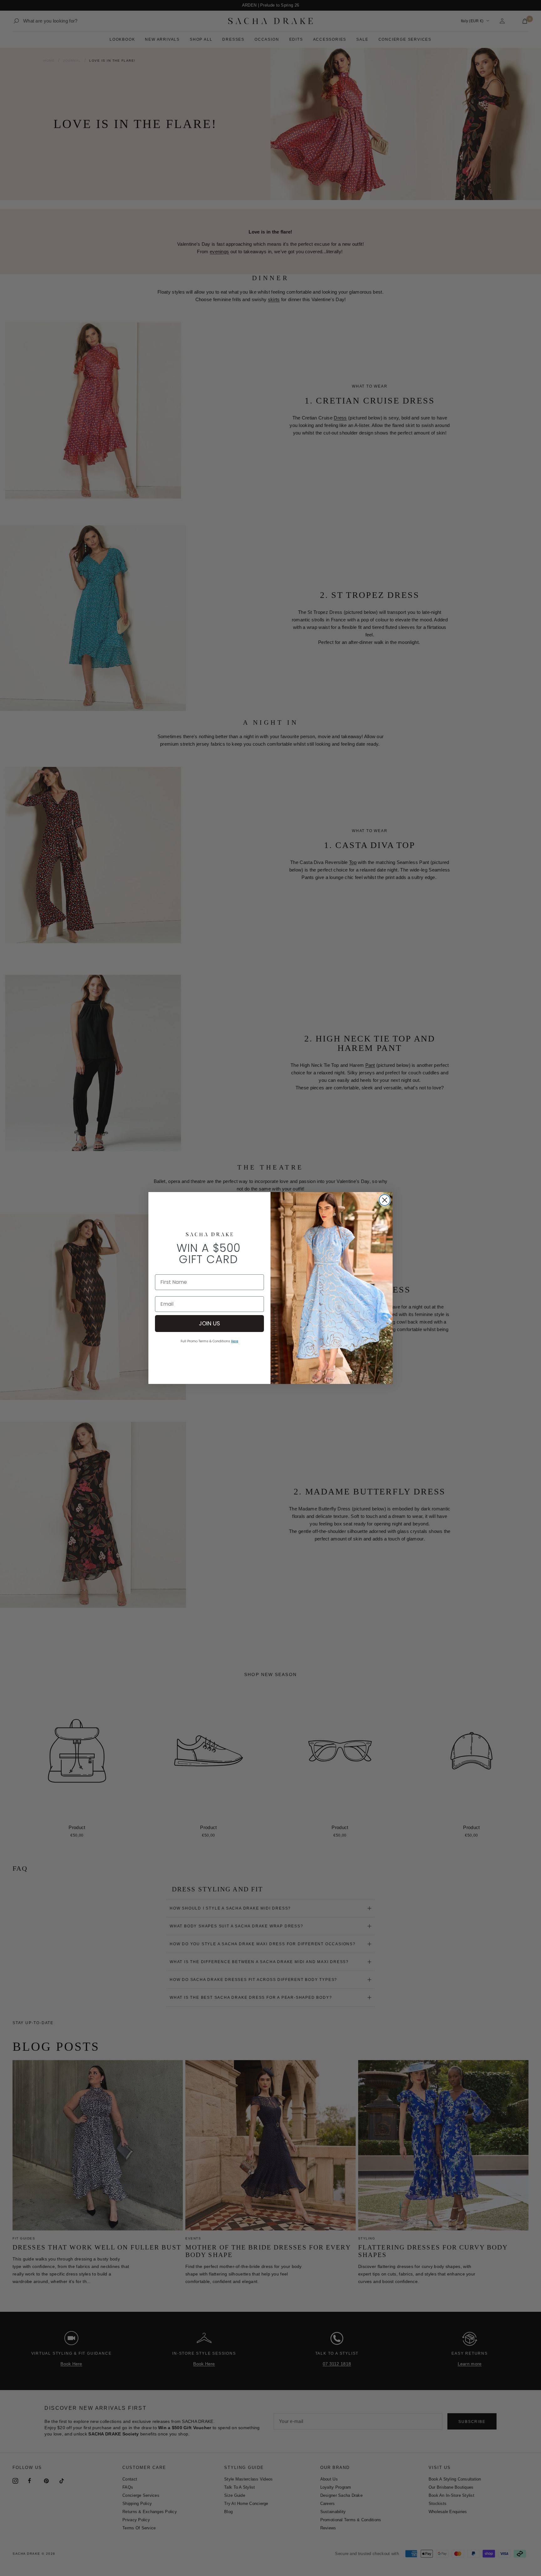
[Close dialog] (385, 1200)
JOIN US (209, 1323)
